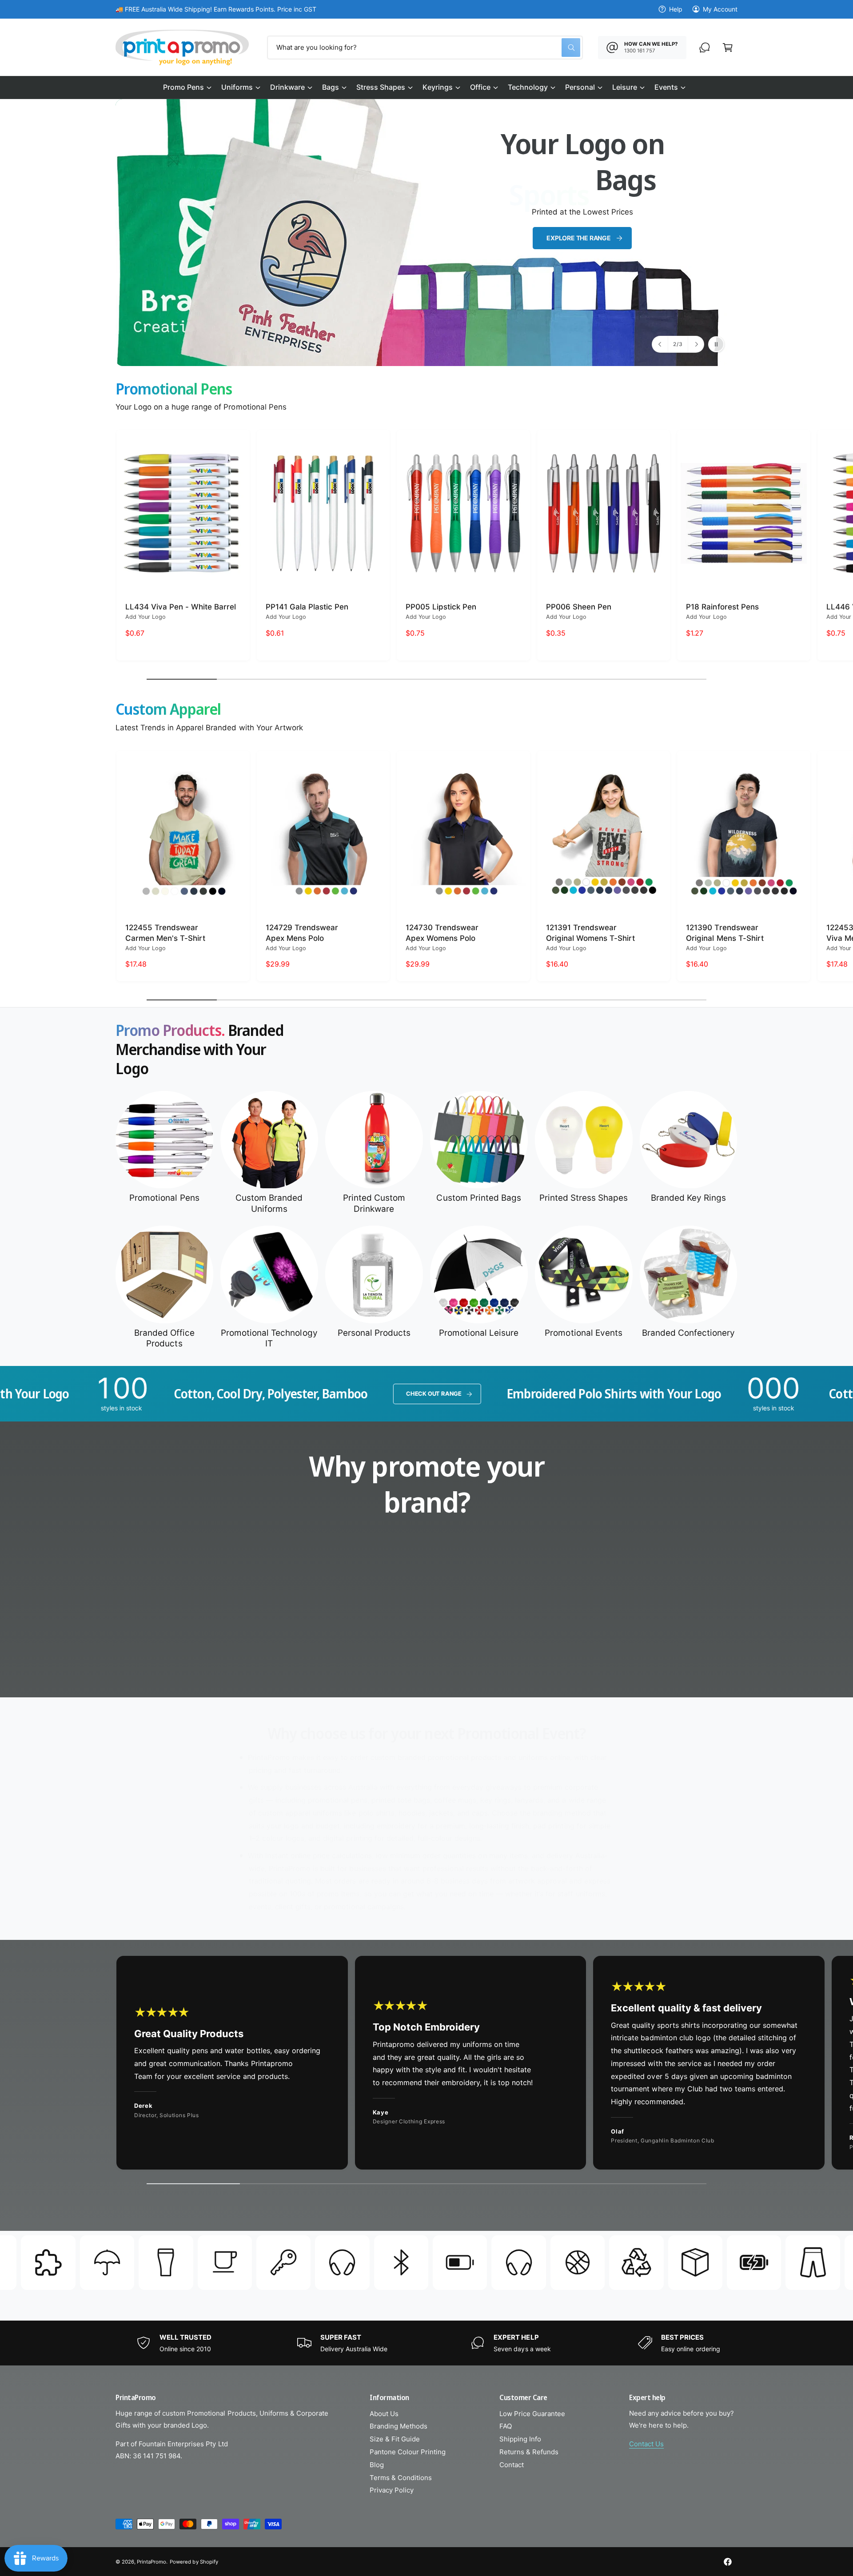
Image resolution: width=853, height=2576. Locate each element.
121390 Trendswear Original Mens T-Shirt (725, 932)
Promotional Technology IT (269, 1338)
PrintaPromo (151, 2562)
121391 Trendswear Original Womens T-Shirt (590, 932)
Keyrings (437, 87)
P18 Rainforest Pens (722, 607)
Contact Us (646, 2444)
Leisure (625, 87)
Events (666, 87)
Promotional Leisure (479, 1333)
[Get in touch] (705, 48)
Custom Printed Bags (478, 1198)
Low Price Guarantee (532, 2414)
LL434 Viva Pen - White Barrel (181, 607)
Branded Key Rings (688, 1198)
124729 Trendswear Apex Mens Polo (302, 932)
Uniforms (237, 87)
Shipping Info (520, 2439)
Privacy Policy (392, 2490)
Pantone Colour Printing (408, 2452)
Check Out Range (226, 1394)
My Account (720, 9)
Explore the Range (578, 238)
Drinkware (287, 87)
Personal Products (374, 1333)
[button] (187, 88)
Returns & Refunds (529, 2452)
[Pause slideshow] (716, 344)
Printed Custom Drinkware (374, 1204)
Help (676, 9)
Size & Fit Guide (395, 2439)
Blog (377, 2465)
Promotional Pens (164, 1198)
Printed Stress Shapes (584, 1198)
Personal (580, 87)
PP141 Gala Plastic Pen (307, 607)
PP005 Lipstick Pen (441, 607)
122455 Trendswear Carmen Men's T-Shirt (165, 932)
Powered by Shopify (194, 2562)
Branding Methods (399, 2426)
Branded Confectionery (688, 1333)
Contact (512, 2465)
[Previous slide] (660, 344)
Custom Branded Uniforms (269, 1204)
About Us (384, 2414)
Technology (528, 87)
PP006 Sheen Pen (579, 607)
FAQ (506, 2426)
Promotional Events (583, 1333)
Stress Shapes (381, 87)
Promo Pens (183, 87)
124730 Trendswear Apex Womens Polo (442, 932)
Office (480, 87)
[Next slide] (696, 344)
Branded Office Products (164, 1338)
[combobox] (425, 48)
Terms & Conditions (401, 2478)
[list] (426, 1625)
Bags (331, 87)
